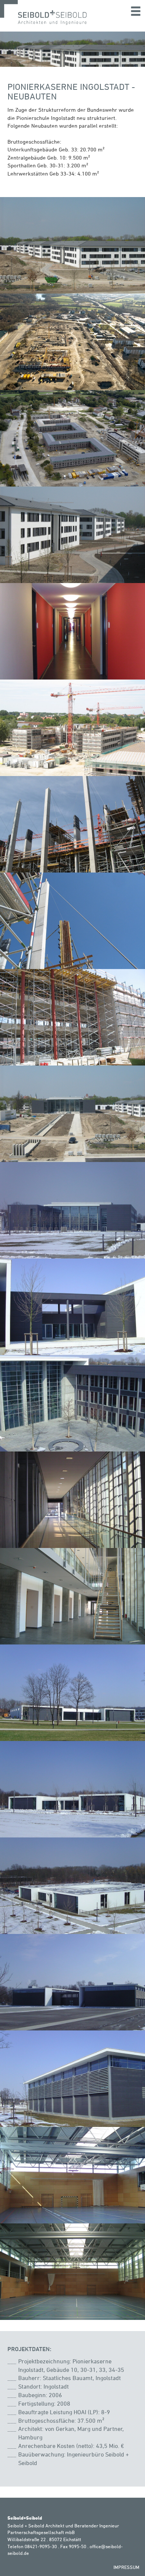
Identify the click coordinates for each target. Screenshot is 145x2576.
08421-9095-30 (41, 2546)
